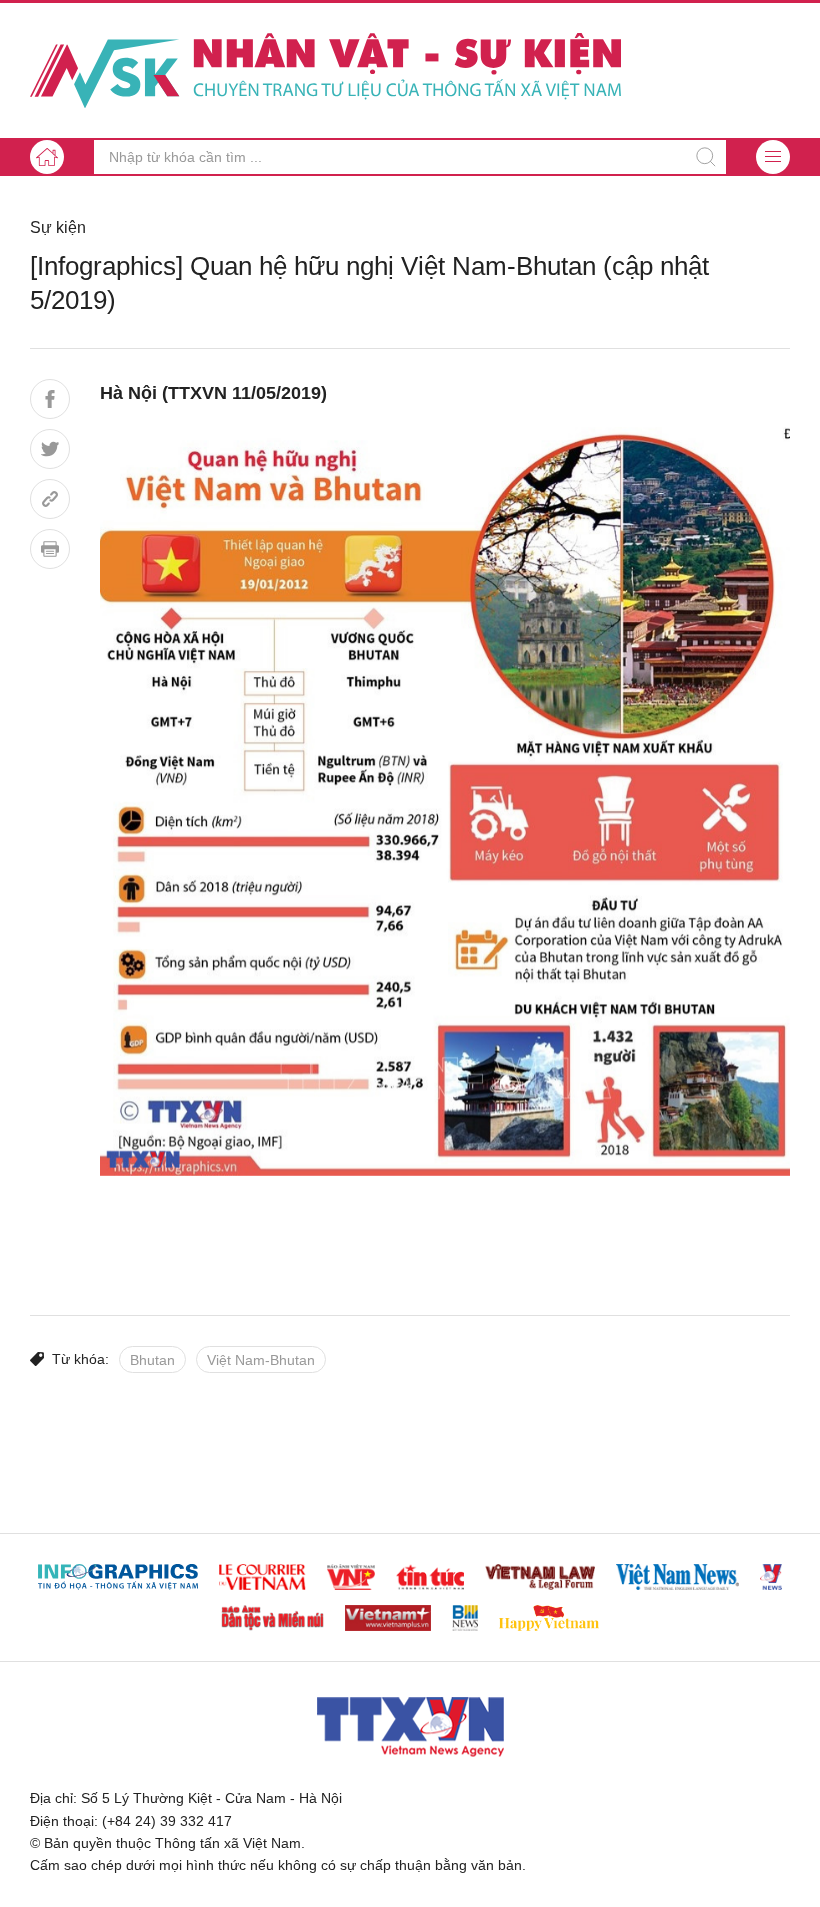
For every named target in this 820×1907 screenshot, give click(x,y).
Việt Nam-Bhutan (261, 1360)
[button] (773, 157)
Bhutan (152, 1360)
